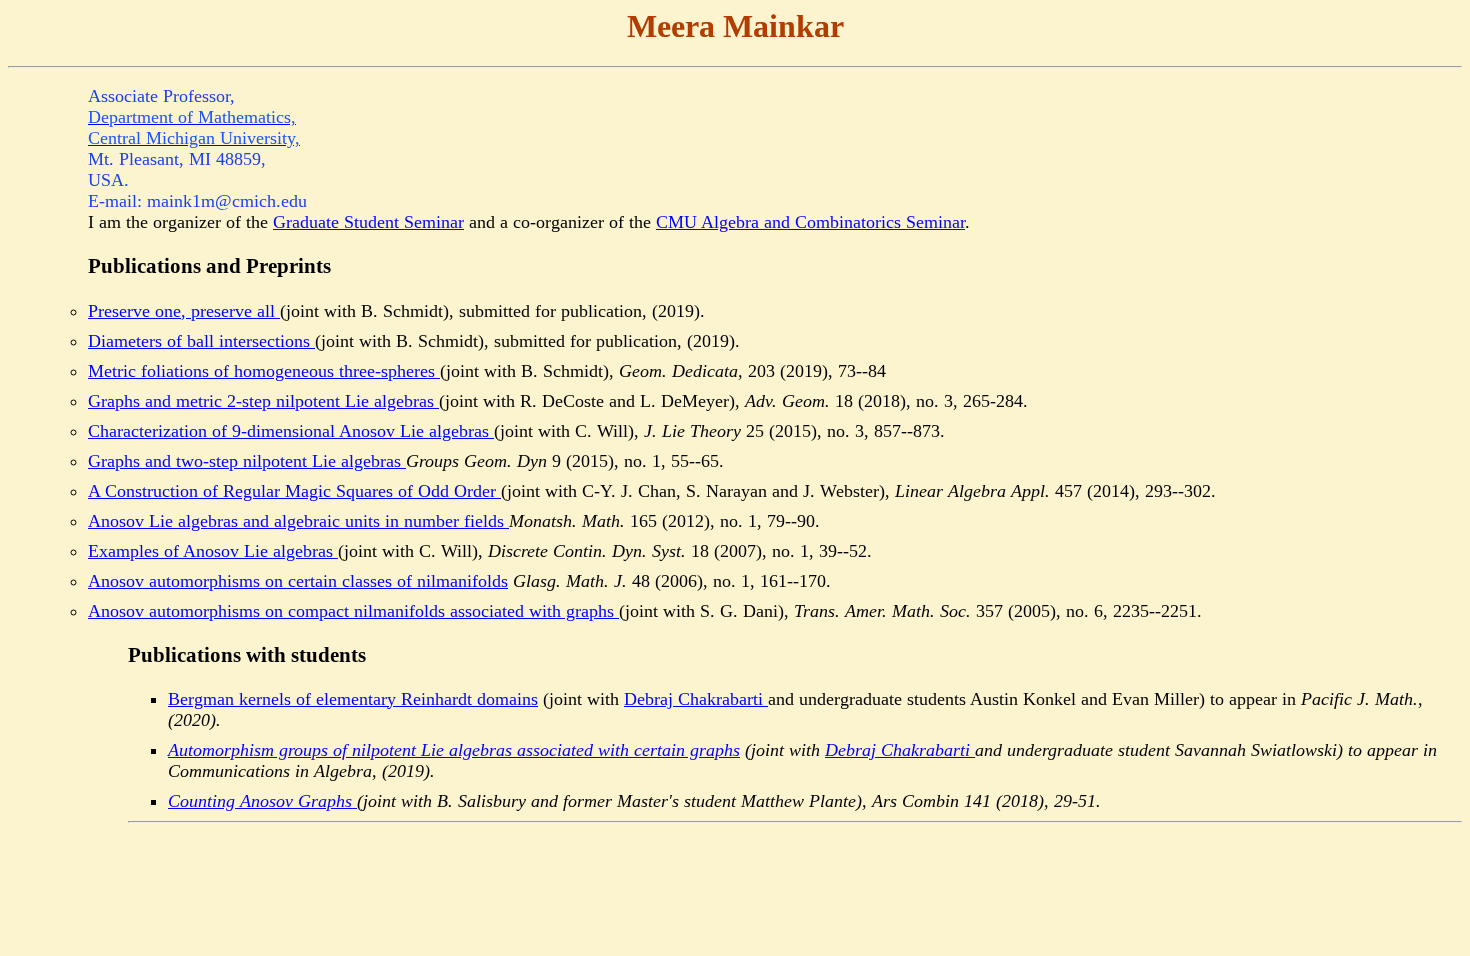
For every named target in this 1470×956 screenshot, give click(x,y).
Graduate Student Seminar (368, 222)
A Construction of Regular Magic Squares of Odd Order (294, 491)
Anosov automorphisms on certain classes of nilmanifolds (298, 581)
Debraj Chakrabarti (696, 699)
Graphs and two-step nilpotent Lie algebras (247, 461)
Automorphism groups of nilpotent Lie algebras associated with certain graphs (454, 750)
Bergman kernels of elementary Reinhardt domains (353, 699)
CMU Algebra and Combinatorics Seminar (810, 222)
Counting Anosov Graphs (262, 801)
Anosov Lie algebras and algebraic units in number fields (298, 521)
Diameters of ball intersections (201, 341)
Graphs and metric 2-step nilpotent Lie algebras (263, 401)
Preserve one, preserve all (184, 311)
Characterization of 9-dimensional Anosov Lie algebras (291, 431)
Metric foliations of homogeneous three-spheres (264, 371)
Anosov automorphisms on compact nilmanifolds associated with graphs (353, 611)
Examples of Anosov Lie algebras (213, 551)
